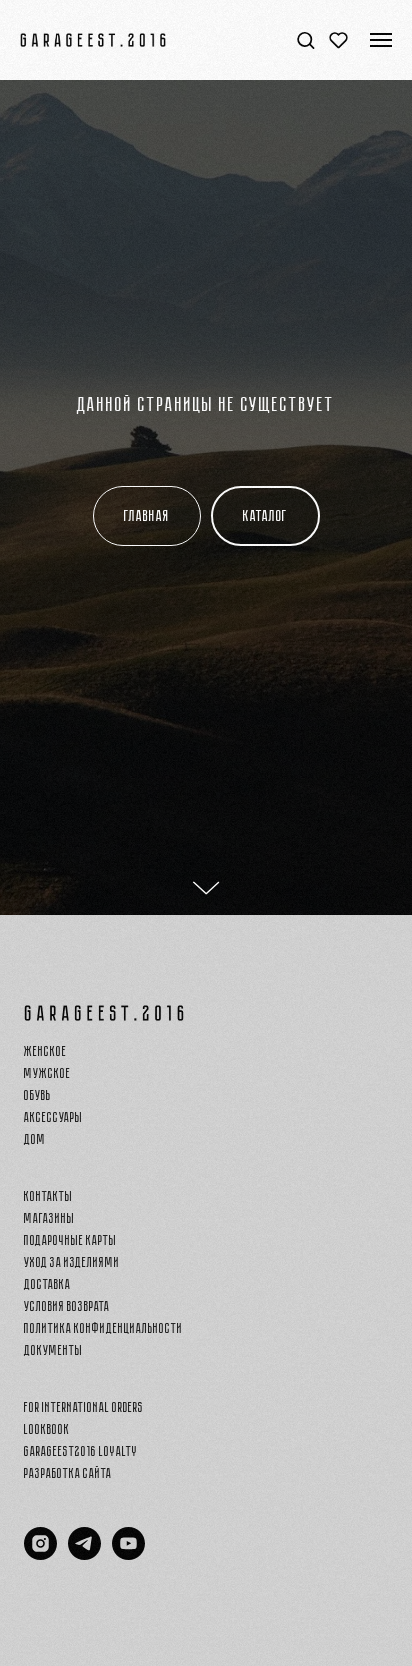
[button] (305, 39)
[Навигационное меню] (381, 40)
